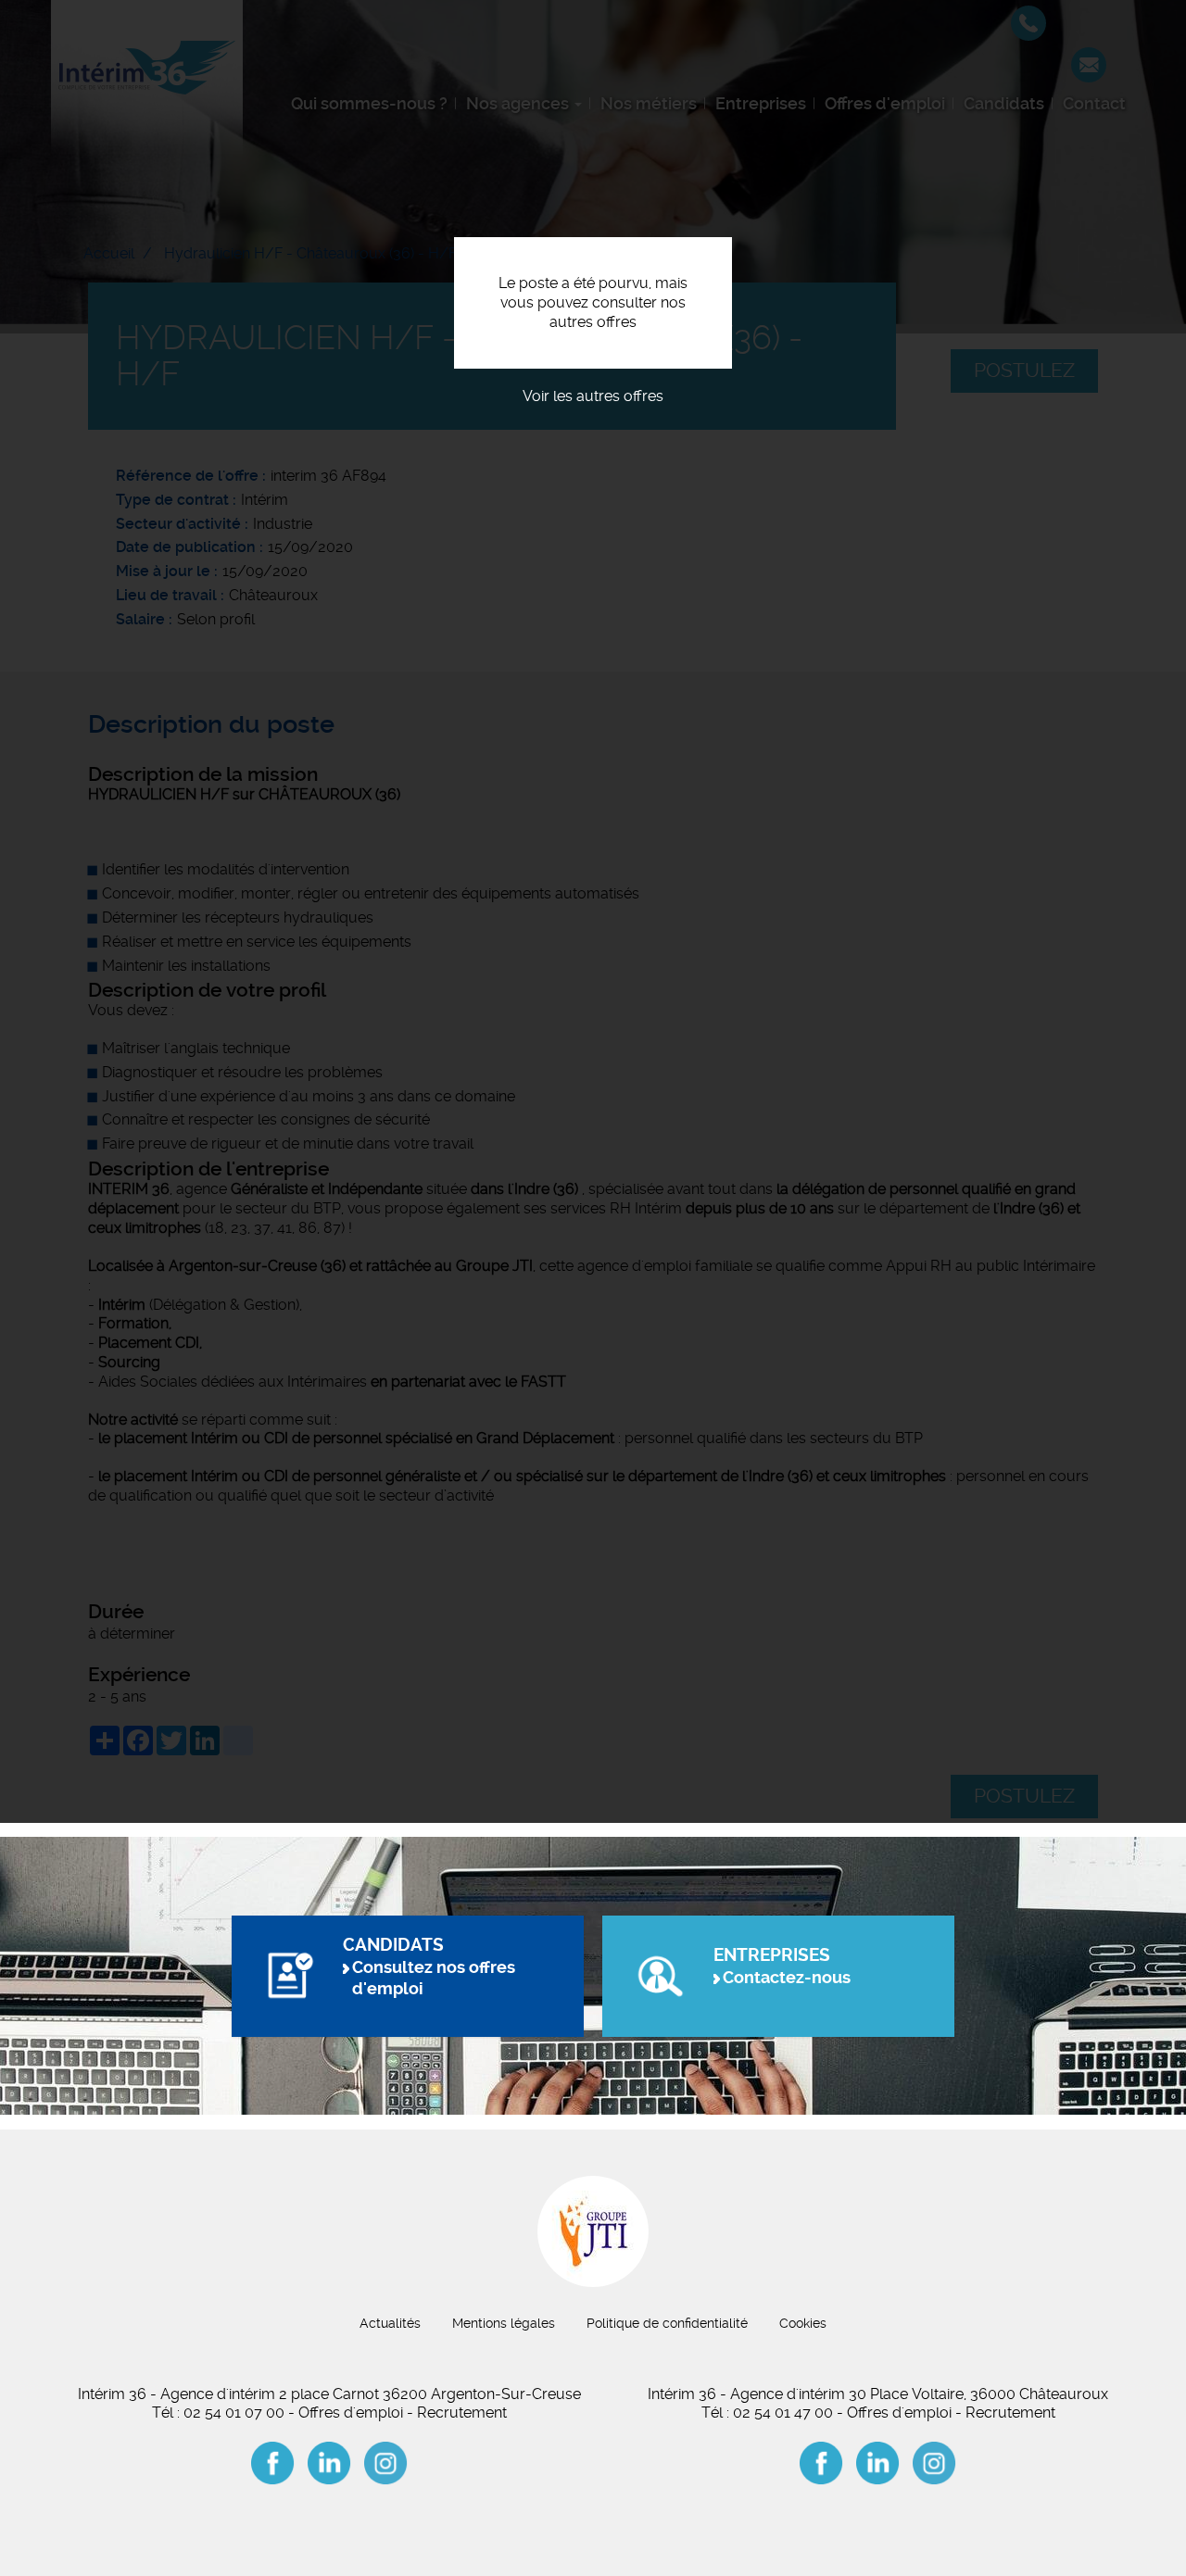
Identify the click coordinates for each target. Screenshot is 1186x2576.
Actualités (390, 2323)
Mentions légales (504, 2323)
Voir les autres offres (593, 396)
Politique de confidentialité (667, 2323)
